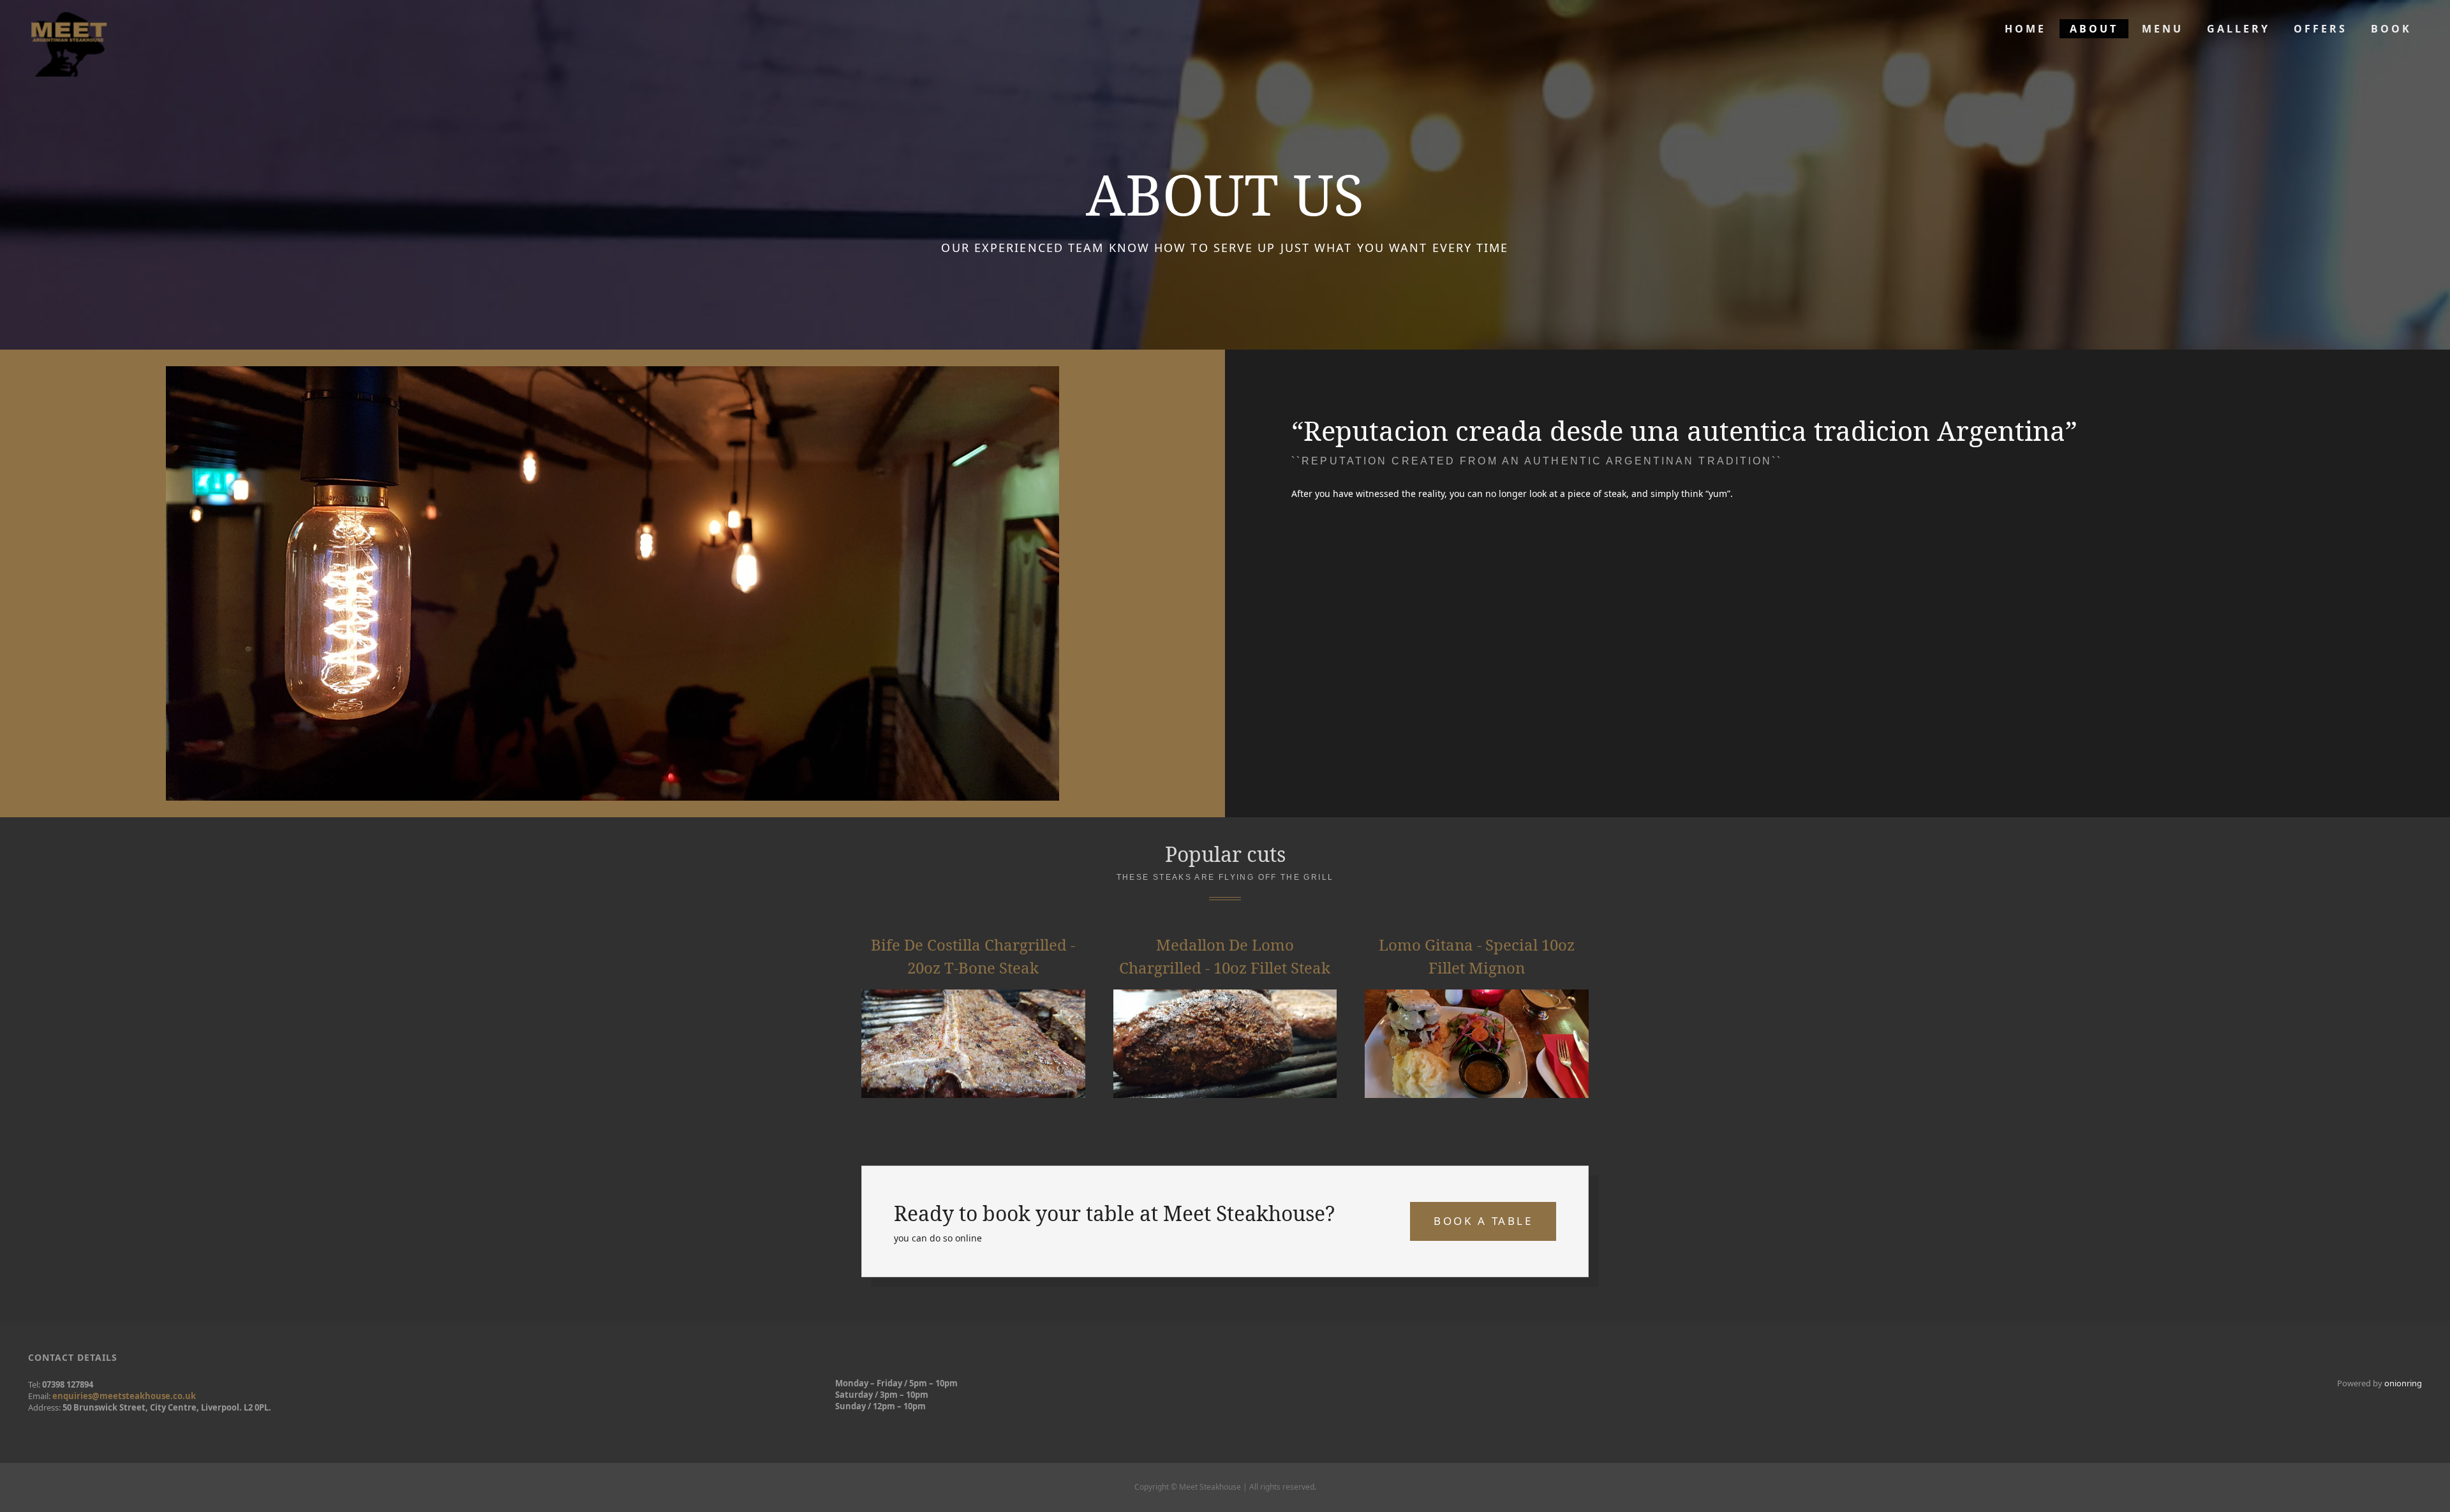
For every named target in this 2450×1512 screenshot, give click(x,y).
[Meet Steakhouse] (69, 38)
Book (2391, 29)
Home (2025, 29)
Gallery (2238, 29)
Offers (2320, 29)
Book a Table (1483, 1221)
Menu (2163, 29)
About (2094, 29)
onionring (2403, 1383)
